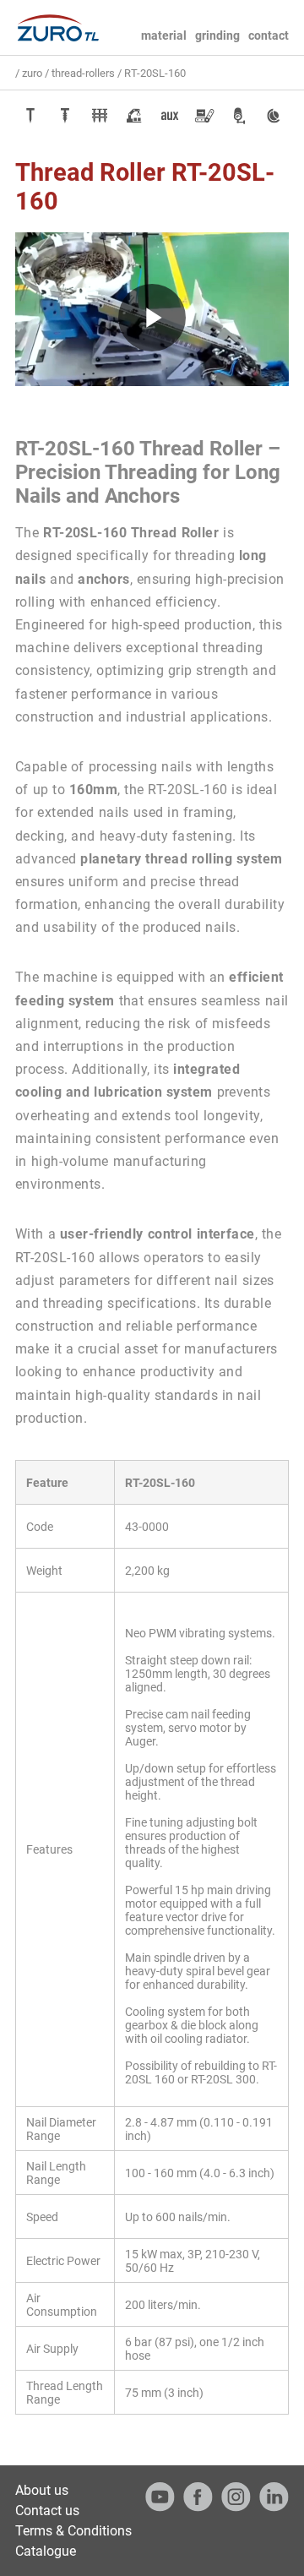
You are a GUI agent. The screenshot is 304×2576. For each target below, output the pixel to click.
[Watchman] (274, 116)
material (164, 35)
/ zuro (29, 73)
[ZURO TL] (57, 28)
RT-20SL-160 (155, 73)
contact (269, 35)
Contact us (47, 2511)
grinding (217, 35)
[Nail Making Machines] (30, 116)
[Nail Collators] (100, 116)
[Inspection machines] (239, 116)
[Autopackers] (134, 116)
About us (42, 2490)
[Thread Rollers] (65, 116)
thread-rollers (83, 73)
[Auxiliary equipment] (170, 116)
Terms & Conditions (73, 2531)
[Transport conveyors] (204, 116)
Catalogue (46, 2551)
